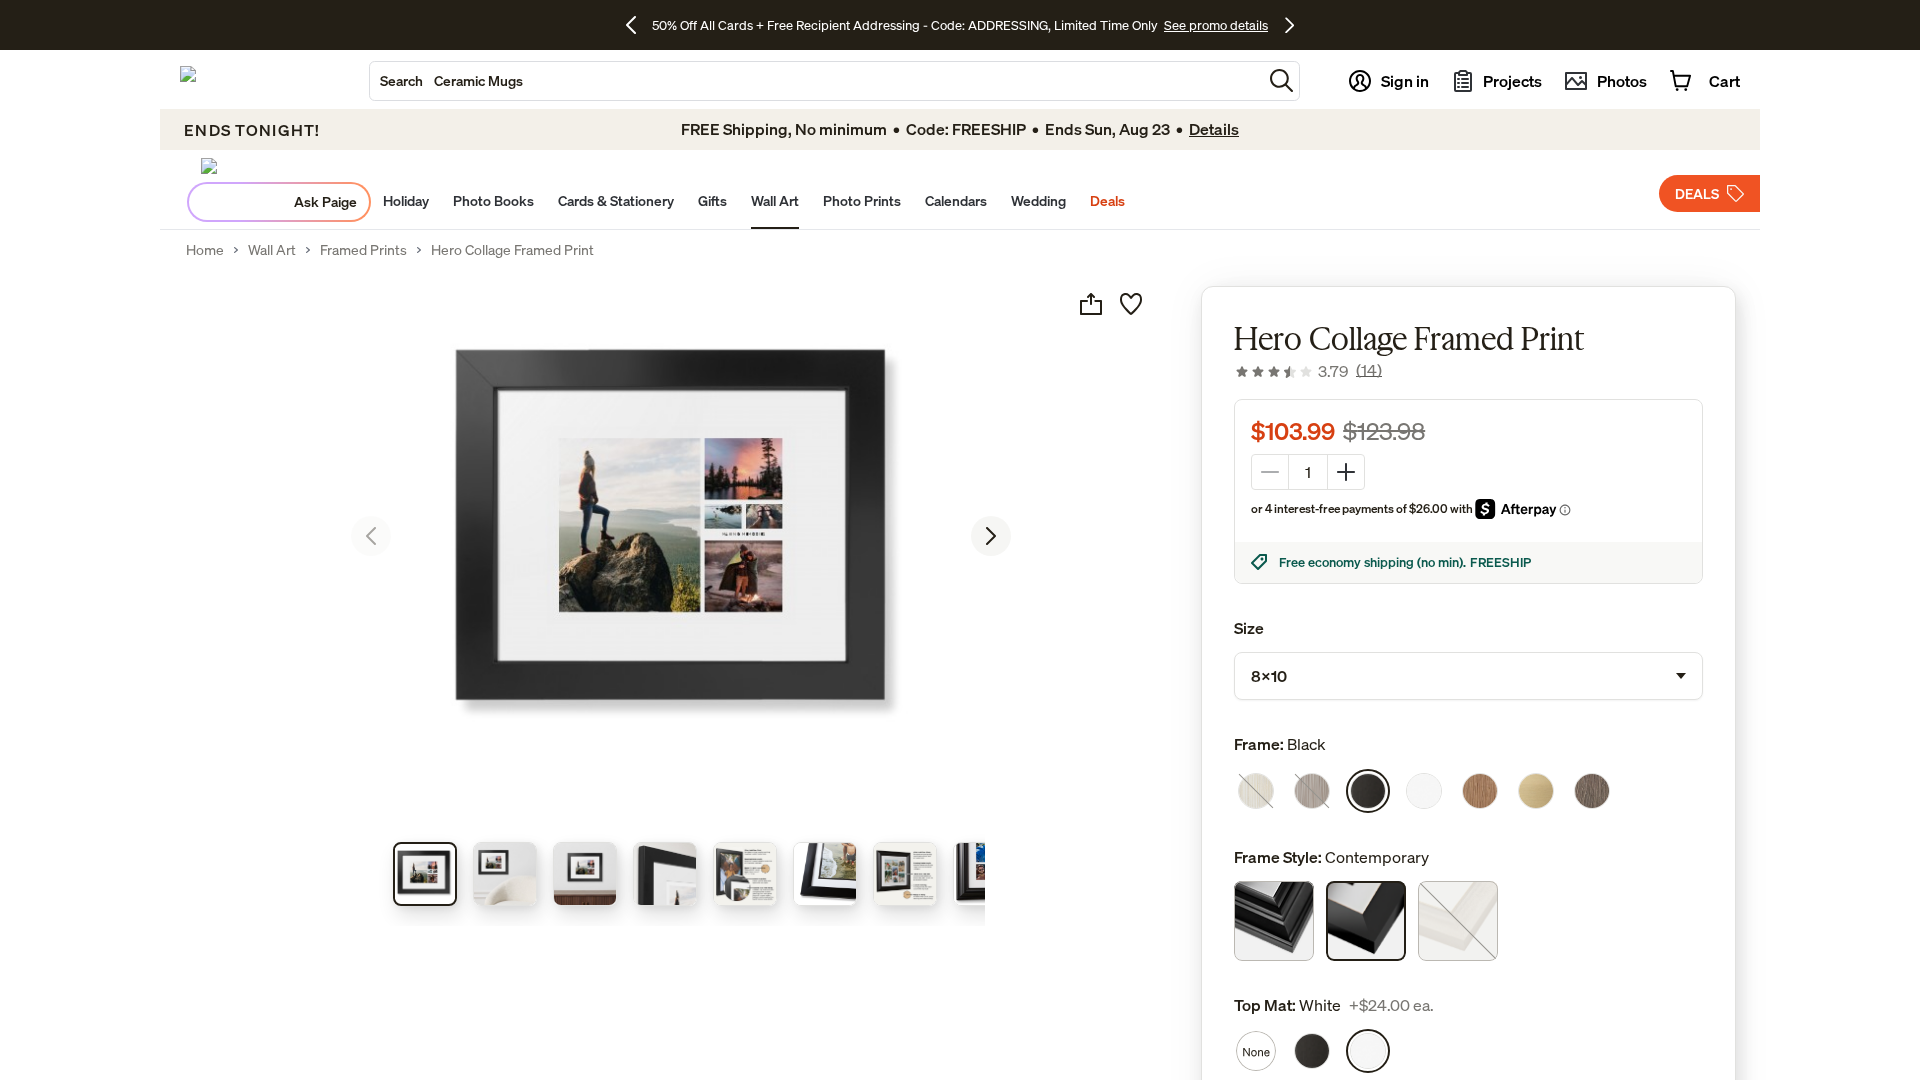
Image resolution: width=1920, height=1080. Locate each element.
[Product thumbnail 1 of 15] (425, 874)
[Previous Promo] (638, 25)
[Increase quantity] (1346, 472)
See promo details (1216, 25)
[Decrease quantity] (1270, 472)
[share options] (1091, 304)
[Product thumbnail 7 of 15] (905, 874)
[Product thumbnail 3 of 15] (585, 874)
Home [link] (205, 250)
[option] (1256, 791)
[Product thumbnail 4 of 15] (665, 874)
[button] (1281, 80)
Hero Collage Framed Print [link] (512, 250)
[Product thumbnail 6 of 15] (825, 874)
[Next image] (991, 536)
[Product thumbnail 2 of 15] (505, 874)
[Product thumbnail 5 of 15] (745, 874)
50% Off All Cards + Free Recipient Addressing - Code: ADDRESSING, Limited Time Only (905, 25)
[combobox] (816, 81)
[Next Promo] (1289, 25)
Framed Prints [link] (363, 250)
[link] (1308, 371)
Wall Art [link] (272, 250)
